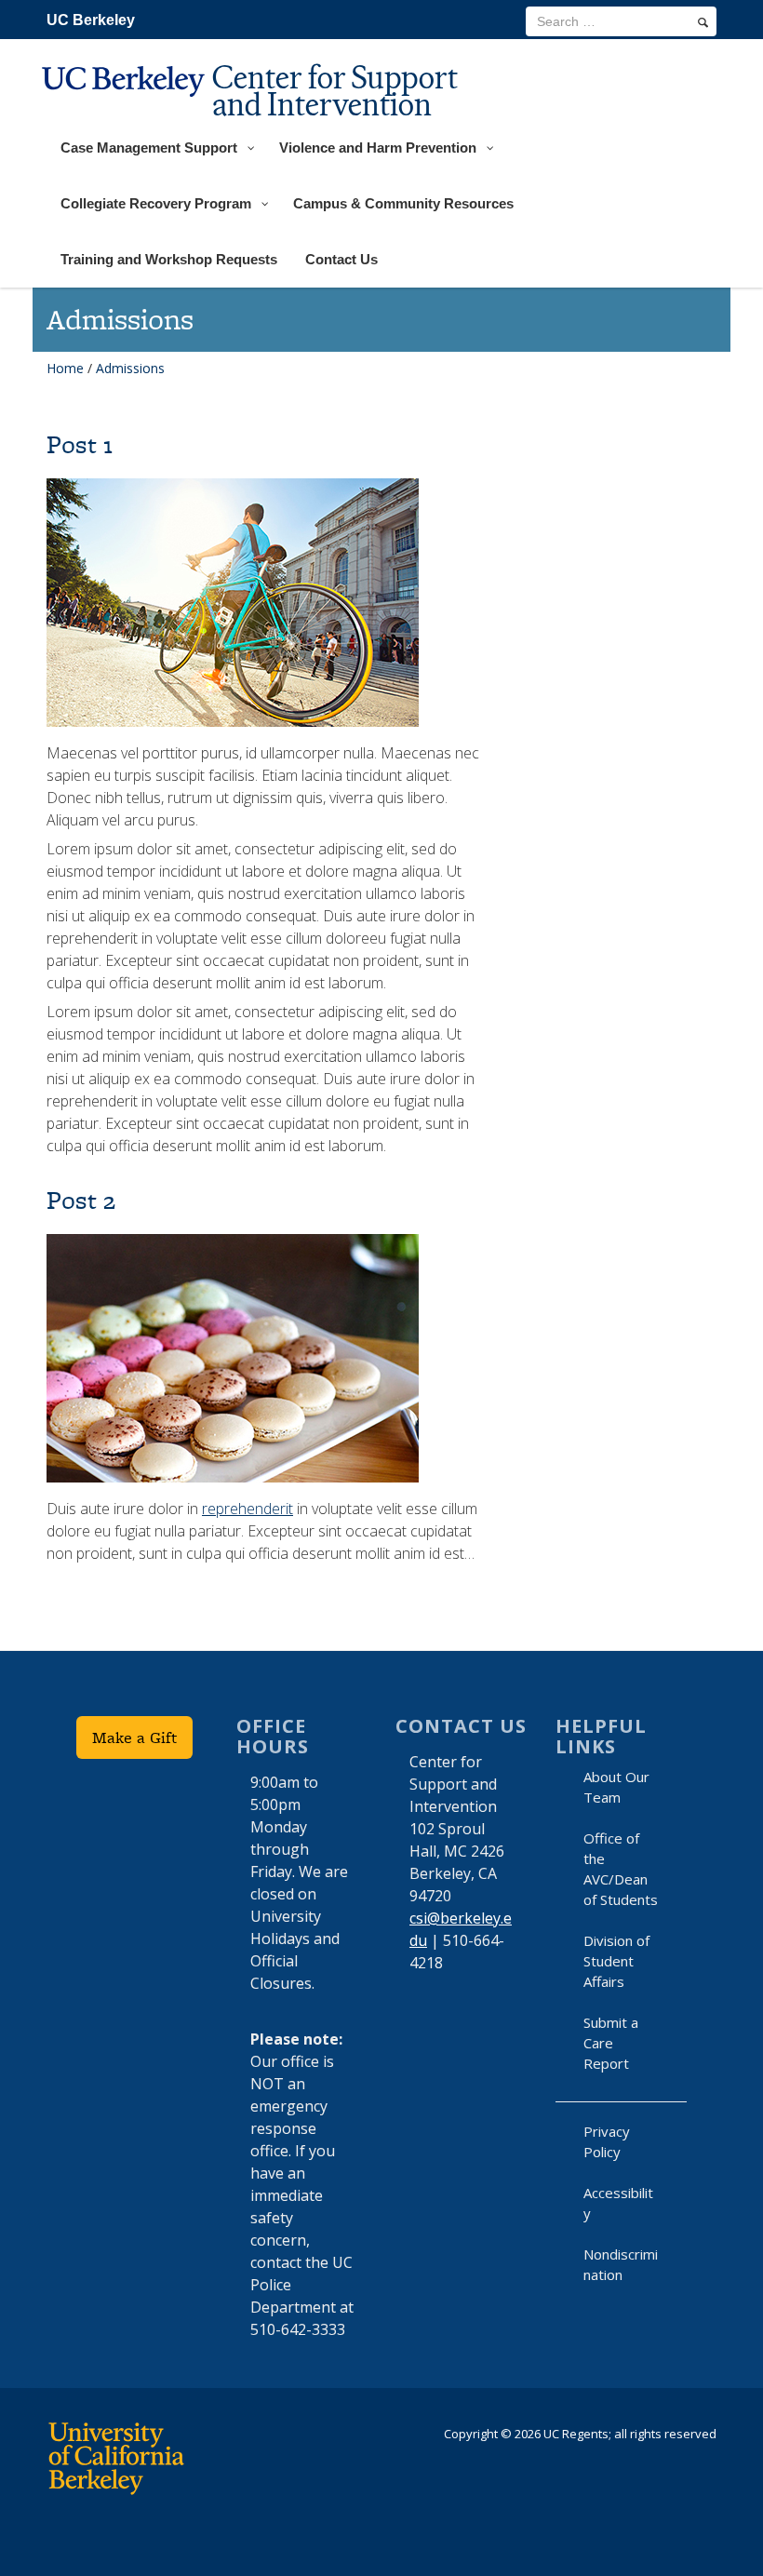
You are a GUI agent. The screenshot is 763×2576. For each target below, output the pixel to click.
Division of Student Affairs (616, 1961)
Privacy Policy (607, 2141)
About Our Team (616, 1787)
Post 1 (80, 444)
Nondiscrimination (621, 2264)
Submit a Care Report (611, 2043)
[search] (703, 22)
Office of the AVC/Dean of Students (621, 1869)
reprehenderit (248, 1509)
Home (65, 368)
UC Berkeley (91, 20)
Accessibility (618, 2203)
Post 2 (81, 1200)
